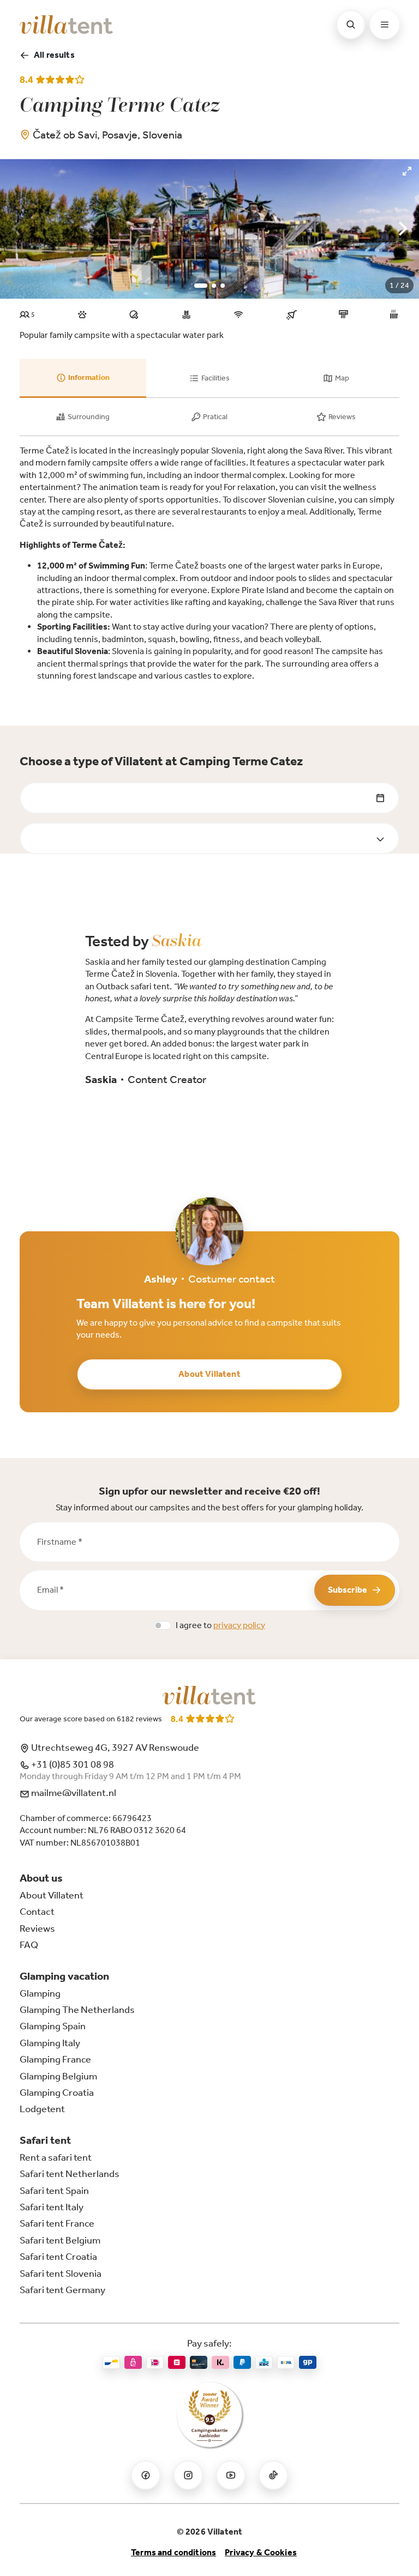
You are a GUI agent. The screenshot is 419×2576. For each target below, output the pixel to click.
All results (54, 55)
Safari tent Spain (54, 2191)
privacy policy (239, 1625)
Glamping (40, 1993)
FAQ (29, 1945)
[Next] (402, 229)
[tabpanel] (209, 563)
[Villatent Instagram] (188, 2475)
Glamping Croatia (57, 2093)
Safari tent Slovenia (61, 2273)
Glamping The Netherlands (77, 2010)
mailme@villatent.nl (73, 1793)
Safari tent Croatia (58, 2257)
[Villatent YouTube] (231, 2475)
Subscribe (348, 1590)
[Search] (351, 25)
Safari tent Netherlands (70, 2174)
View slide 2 (214, 286)
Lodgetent (42, 2109)
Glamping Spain (53, 2026)
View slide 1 (201, 286)
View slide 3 (223, 286)
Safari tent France (57, 2223)
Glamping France (55, 2059)
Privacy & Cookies (261, 2552)
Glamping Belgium (58, 2076)
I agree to (220, 1625)
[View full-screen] (407, 171)
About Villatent (209, 1374)
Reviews (37, 1928)
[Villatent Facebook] (146, 2475)
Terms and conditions (173, 2552)
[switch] (163, 1625)
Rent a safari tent (56, 2157)
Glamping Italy (50, 2043)
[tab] (83, 378)
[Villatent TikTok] (273, 2475)
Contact (37, 1912)
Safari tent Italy (52, 2207)
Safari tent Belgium (60, 2240)
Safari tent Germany (62, 2290)
